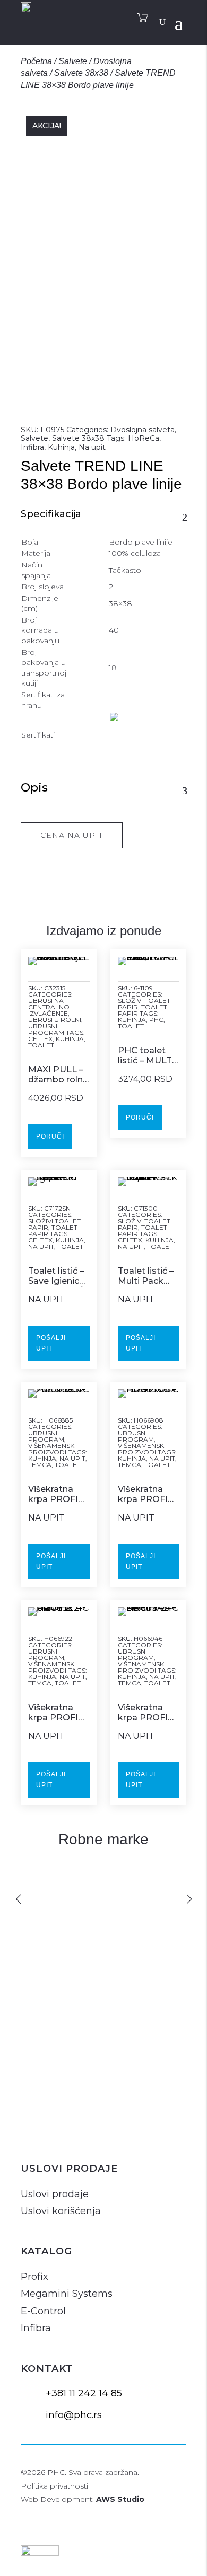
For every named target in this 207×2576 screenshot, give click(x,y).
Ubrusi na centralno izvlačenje (49, 1007)
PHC (156, 1020)
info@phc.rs (74, 2415)
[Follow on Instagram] (31, 2133)
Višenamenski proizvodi (52, 1449)
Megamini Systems (67, 2294)
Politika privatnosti (54, 2486)
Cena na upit (72, 835)
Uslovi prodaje (55, 2194)
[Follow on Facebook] (57, 2133)
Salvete (73, 61)
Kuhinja (61, 447)
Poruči (50, 1136)
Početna (36, 61)
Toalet (41, 1045)
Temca (40, 1465)
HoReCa (144, 438)
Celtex (40, 1039)
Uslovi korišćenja (61, 2211)
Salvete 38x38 (81, 73)
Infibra (32, 447)
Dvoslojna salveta (143, 430)
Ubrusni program (46, 1029)
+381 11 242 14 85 (84, 2393)
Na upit (92, 447)
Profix (34, 2277)
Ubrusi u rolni (55, 1020)
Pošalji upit (51, 1343)
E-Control (43, 2311)
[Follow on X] (82, 2133)
